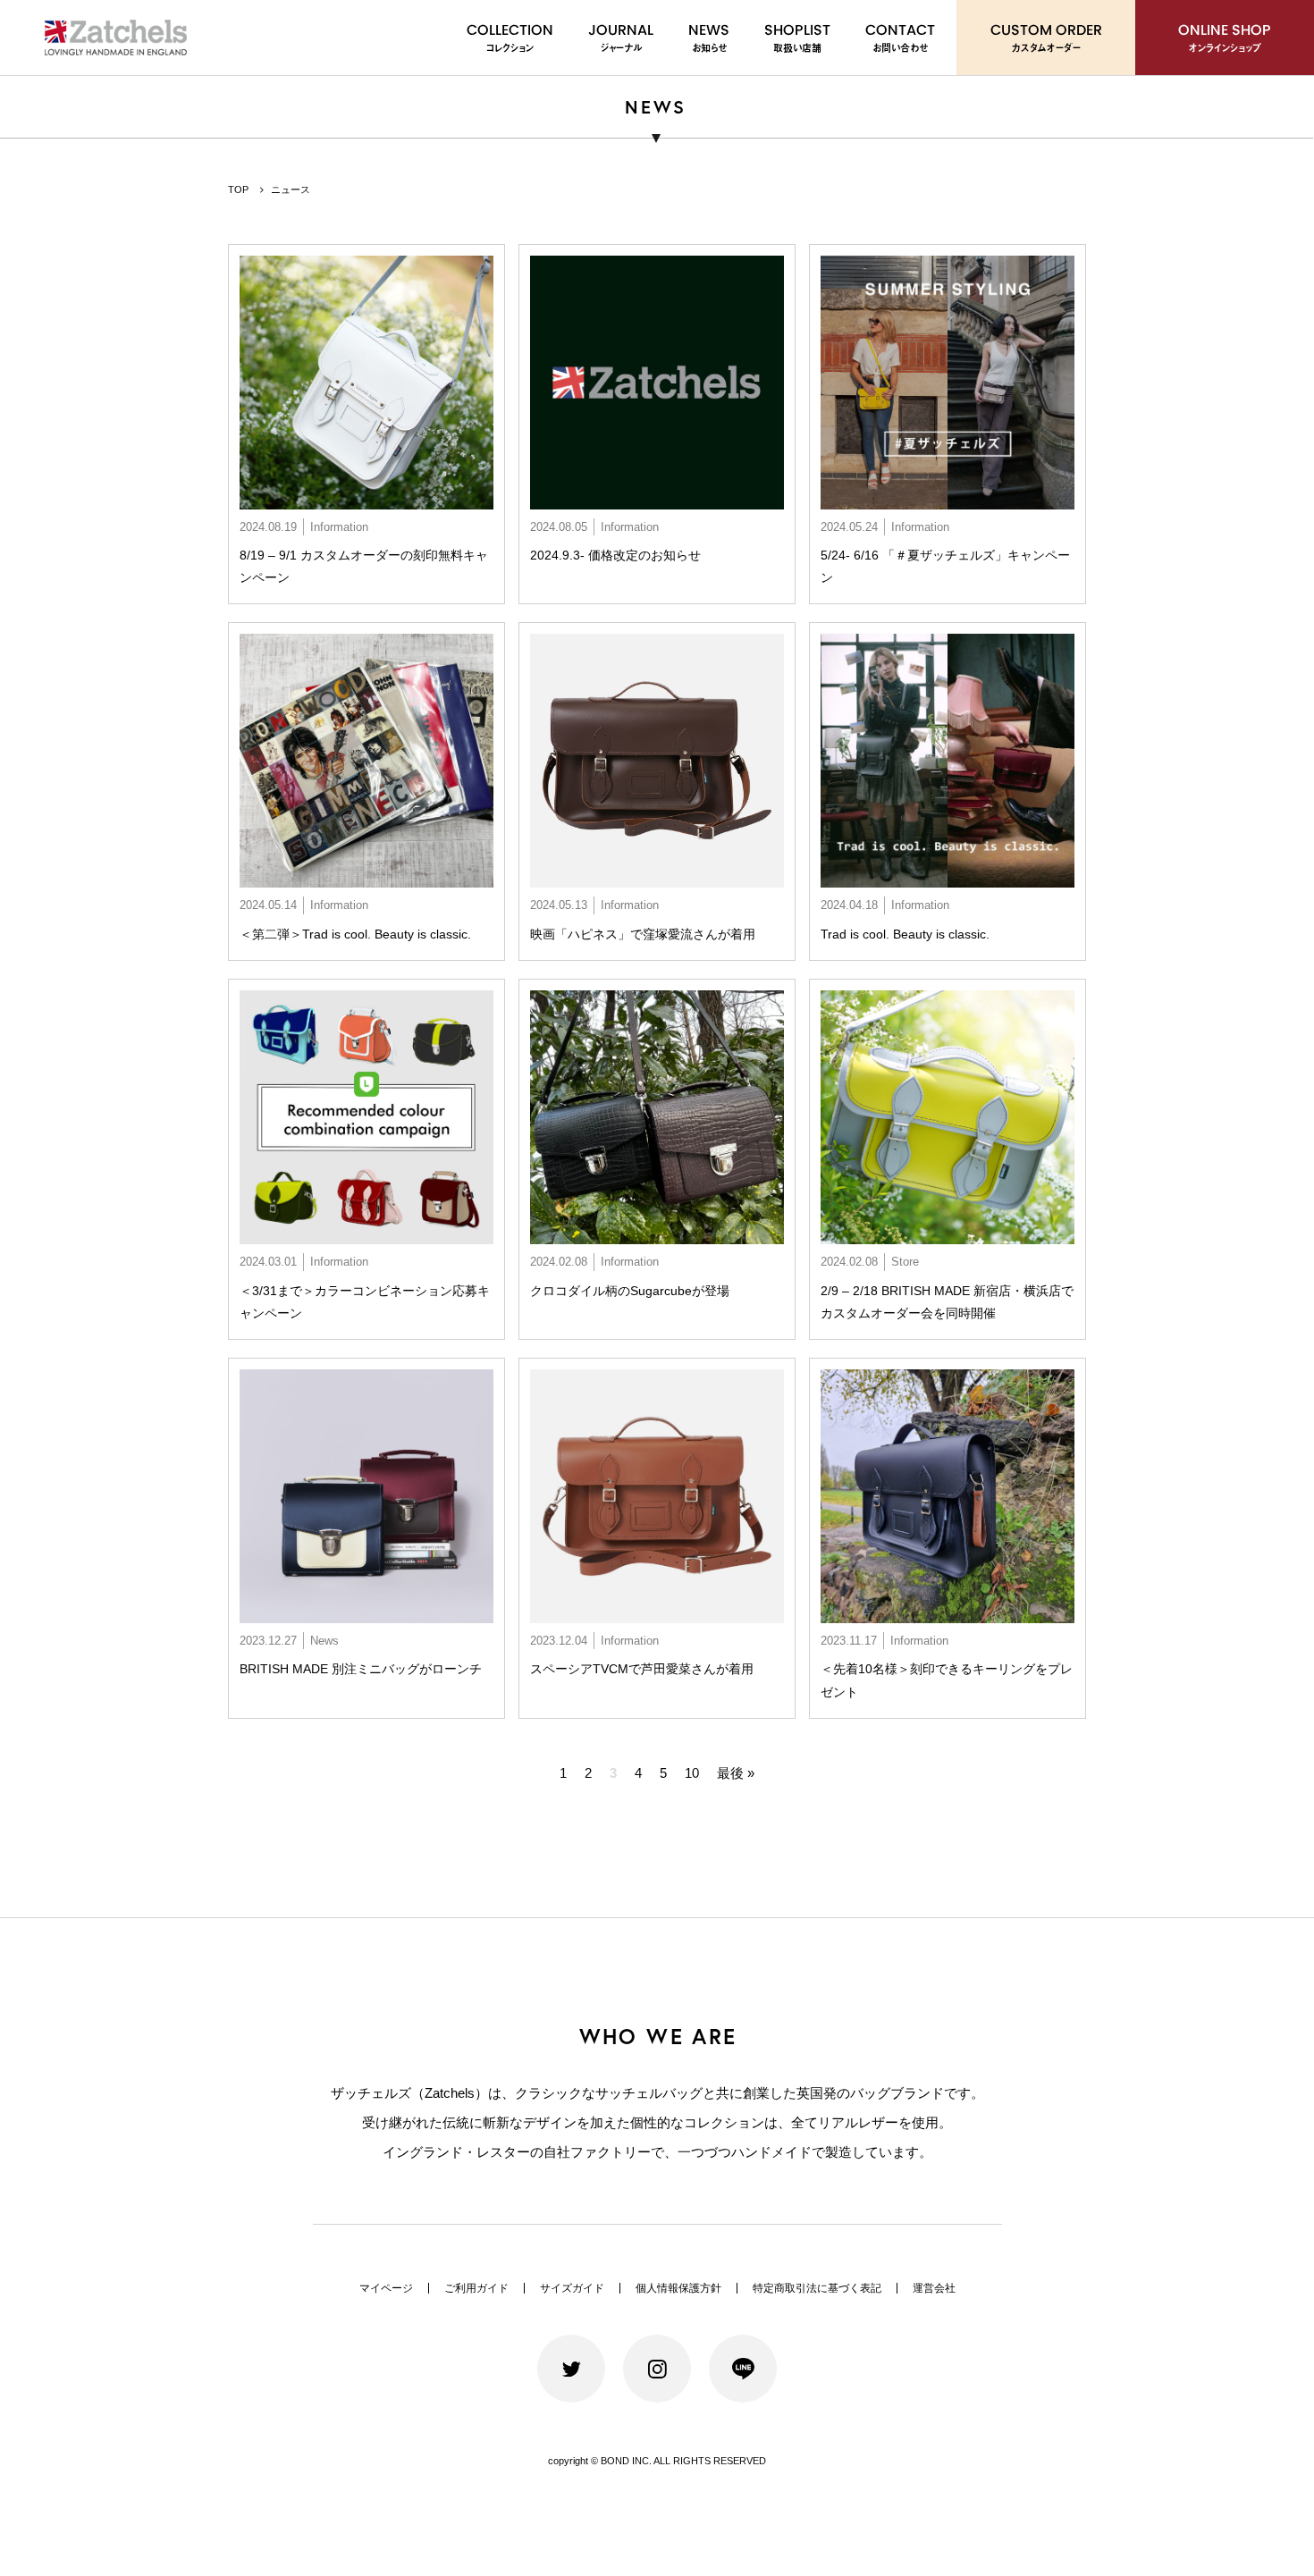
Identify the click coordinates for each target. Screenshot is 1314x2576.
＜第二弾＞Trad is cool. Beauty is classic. (355, 934)
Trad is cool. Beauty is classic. (905, 934)
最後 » (736, 1773)
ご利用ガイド (476, 2288)
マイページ (386, 2288)
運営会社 (934, 2288)
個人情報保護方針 (678, 2288)
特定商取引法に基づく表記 (817, 2288)
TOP (238, 189)
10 (692, 1773)
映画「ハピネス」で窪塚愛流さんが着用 (643, 934)
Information (339, 527)
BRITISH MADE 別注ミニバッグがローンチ (361, 1669)
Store (905, 1262)
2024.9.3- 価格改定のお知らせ (615, 555)
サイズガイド (572, 2288)
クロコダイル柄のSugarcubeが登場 (630, 1291)
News (324, 1641)
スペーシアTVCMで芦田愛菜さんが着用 (642, 1669)
